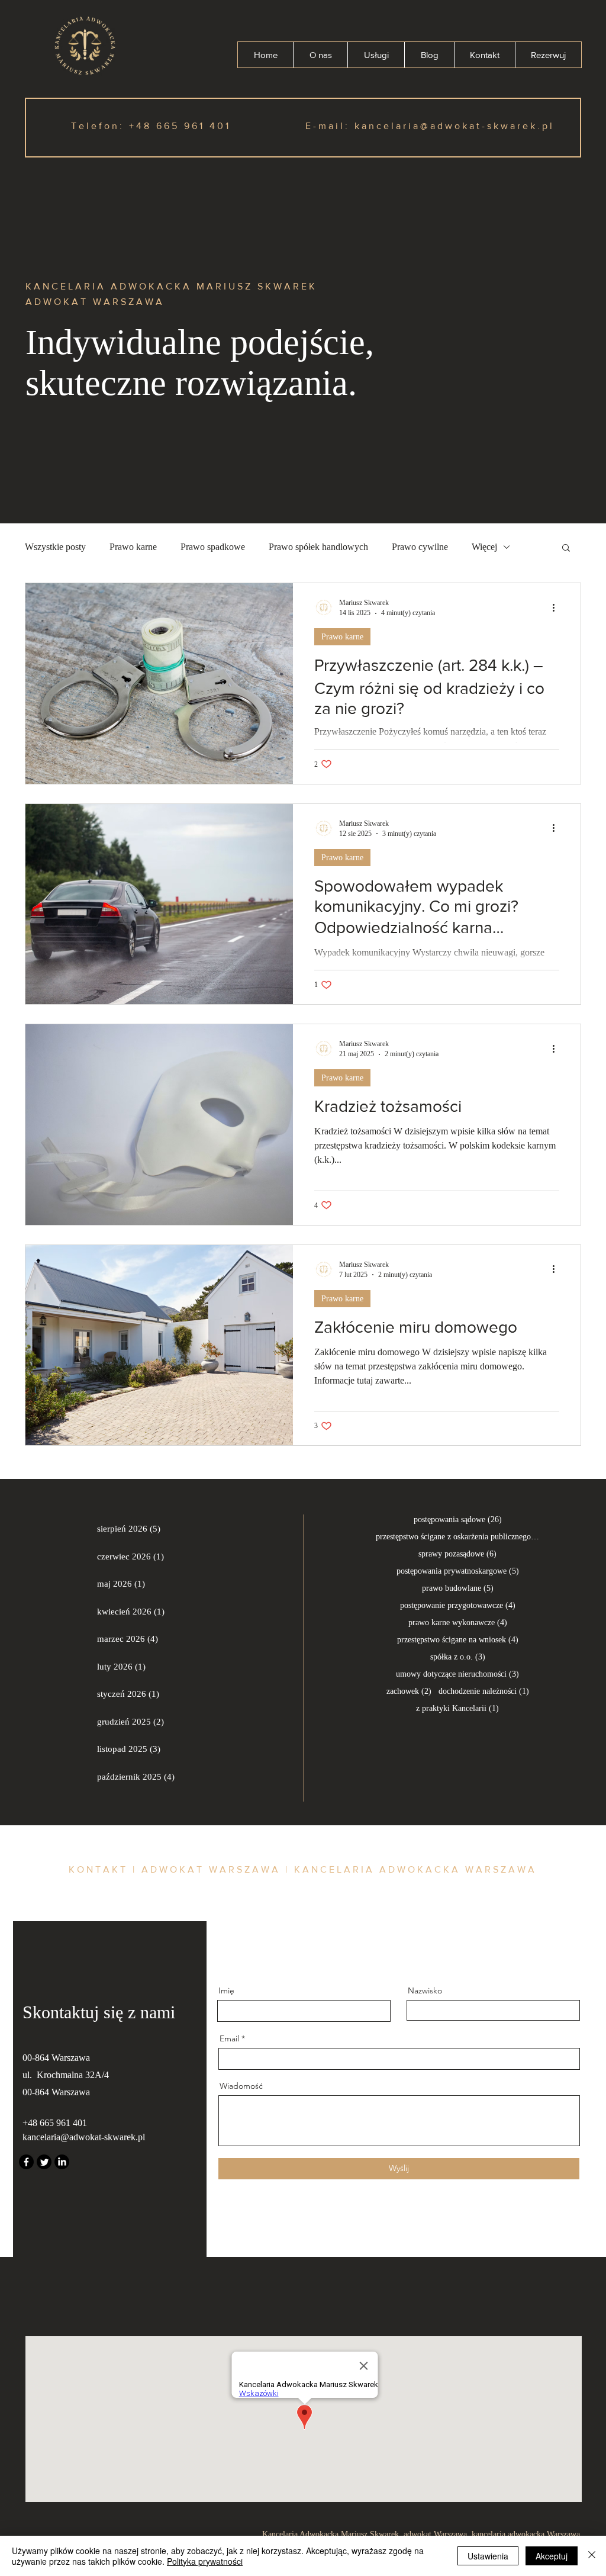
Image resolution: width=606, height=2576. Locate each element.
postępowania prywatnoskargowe (458, 1571)
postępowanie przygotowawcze (458, 1605)
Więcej (484, 547)
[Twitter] (44, 2162)
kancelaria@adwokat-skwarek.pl (454, 126)
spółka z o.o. (458, 1657)
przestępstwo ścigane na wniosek (458, 1639)
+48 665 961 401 (180, 126)
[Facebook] (26, 2162)
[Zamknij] (592, 2556)
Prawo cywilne (420, 547)
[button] (566, 549)
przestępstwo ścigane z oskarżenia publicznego (457, 1536)
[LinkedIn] (62, 2162)
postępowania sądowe (458, 1519)
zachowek (409, 1691)
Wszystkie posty (55, 547)
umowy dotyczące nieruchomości (457, 1674)
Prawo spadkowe (213, 547)
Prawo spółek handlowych (318, 547)
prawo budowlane (458, 1588)
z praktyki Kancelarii (457, 1708)
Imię (226, 1990)
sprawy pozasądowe (457, 1554)
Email (229, 2038)
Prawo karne (133, 547)
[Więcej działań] (557, 607)
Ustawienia (488, 2556)
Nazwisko (425, 1990)
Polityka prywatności (205, 2561)
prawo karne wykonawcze (458, 1622)
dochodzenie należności (484, 1691)
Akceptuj (552, 2556)
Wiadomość (241, 2086)
